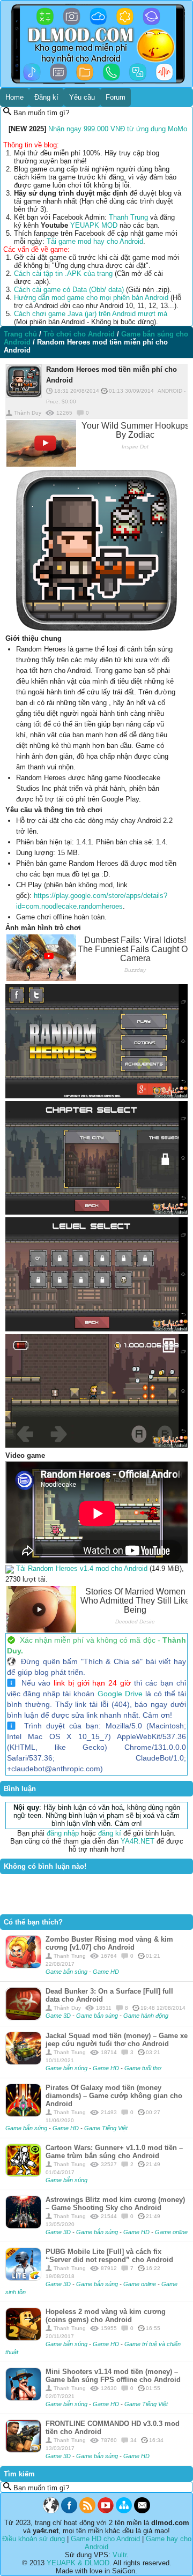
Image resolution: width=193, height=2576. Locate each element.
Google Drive (120, 1694)
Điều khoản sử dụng (34, 2539)
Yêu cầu (82, 97)
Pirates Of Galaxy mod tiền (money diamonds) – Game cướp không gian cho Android (114, 2096)
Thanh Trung (128, 217)
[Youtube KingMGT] (106, 2511)
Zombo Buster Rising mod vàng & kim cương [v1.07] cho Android (109, 1943)
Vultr (120, 2555)
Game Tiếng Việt (106, 2128)
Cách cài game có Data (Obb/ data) (69, 290)
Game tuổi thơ (143, 2068)
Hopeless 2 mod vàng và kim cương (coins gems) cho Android (106, 2316)
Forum (116, 97)
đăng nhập (63, 1833)
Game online (171, 2232)
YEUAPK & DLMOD (78, 2563)
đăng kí (110, 1833)
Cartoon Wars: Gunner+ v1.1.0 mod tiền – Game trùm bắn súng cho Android (114, 2152)
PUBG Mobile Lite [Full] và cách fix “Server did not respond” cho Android (109, 2256)
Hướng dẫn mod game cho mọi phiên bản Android (91, 298)
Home (14, 97)
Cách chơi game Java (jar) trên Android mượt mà (91, 314)
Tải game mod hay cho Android (95, 241)
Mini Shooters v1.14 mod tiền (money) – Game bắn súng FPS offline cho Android (113, 2376)
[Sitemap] (124, 2511)
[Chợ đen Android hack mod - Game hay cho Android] (51, 2511)
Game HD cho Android (105, 2539)
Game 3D (59, 2016)
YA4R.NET (138, 1841)
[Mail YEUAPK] (142, 2511)
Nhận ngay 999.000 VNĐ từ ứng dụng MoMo (118, 129)
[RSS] (87, 2511)
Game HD (106, 1972)
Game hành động (146, 2016)
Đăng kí (46, 97)
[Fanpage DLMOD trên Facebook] (69, 2511)
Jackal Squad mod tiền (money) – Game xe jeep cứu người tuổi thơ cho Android (117, 2040)
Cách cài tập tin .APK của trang (63, 274)
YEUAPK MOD (94, 225)
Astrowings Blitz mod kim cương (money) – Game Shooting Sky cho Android (115, 2204)
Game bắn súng (67, 1972)
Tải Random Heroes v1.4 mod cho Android (82, 1568)
